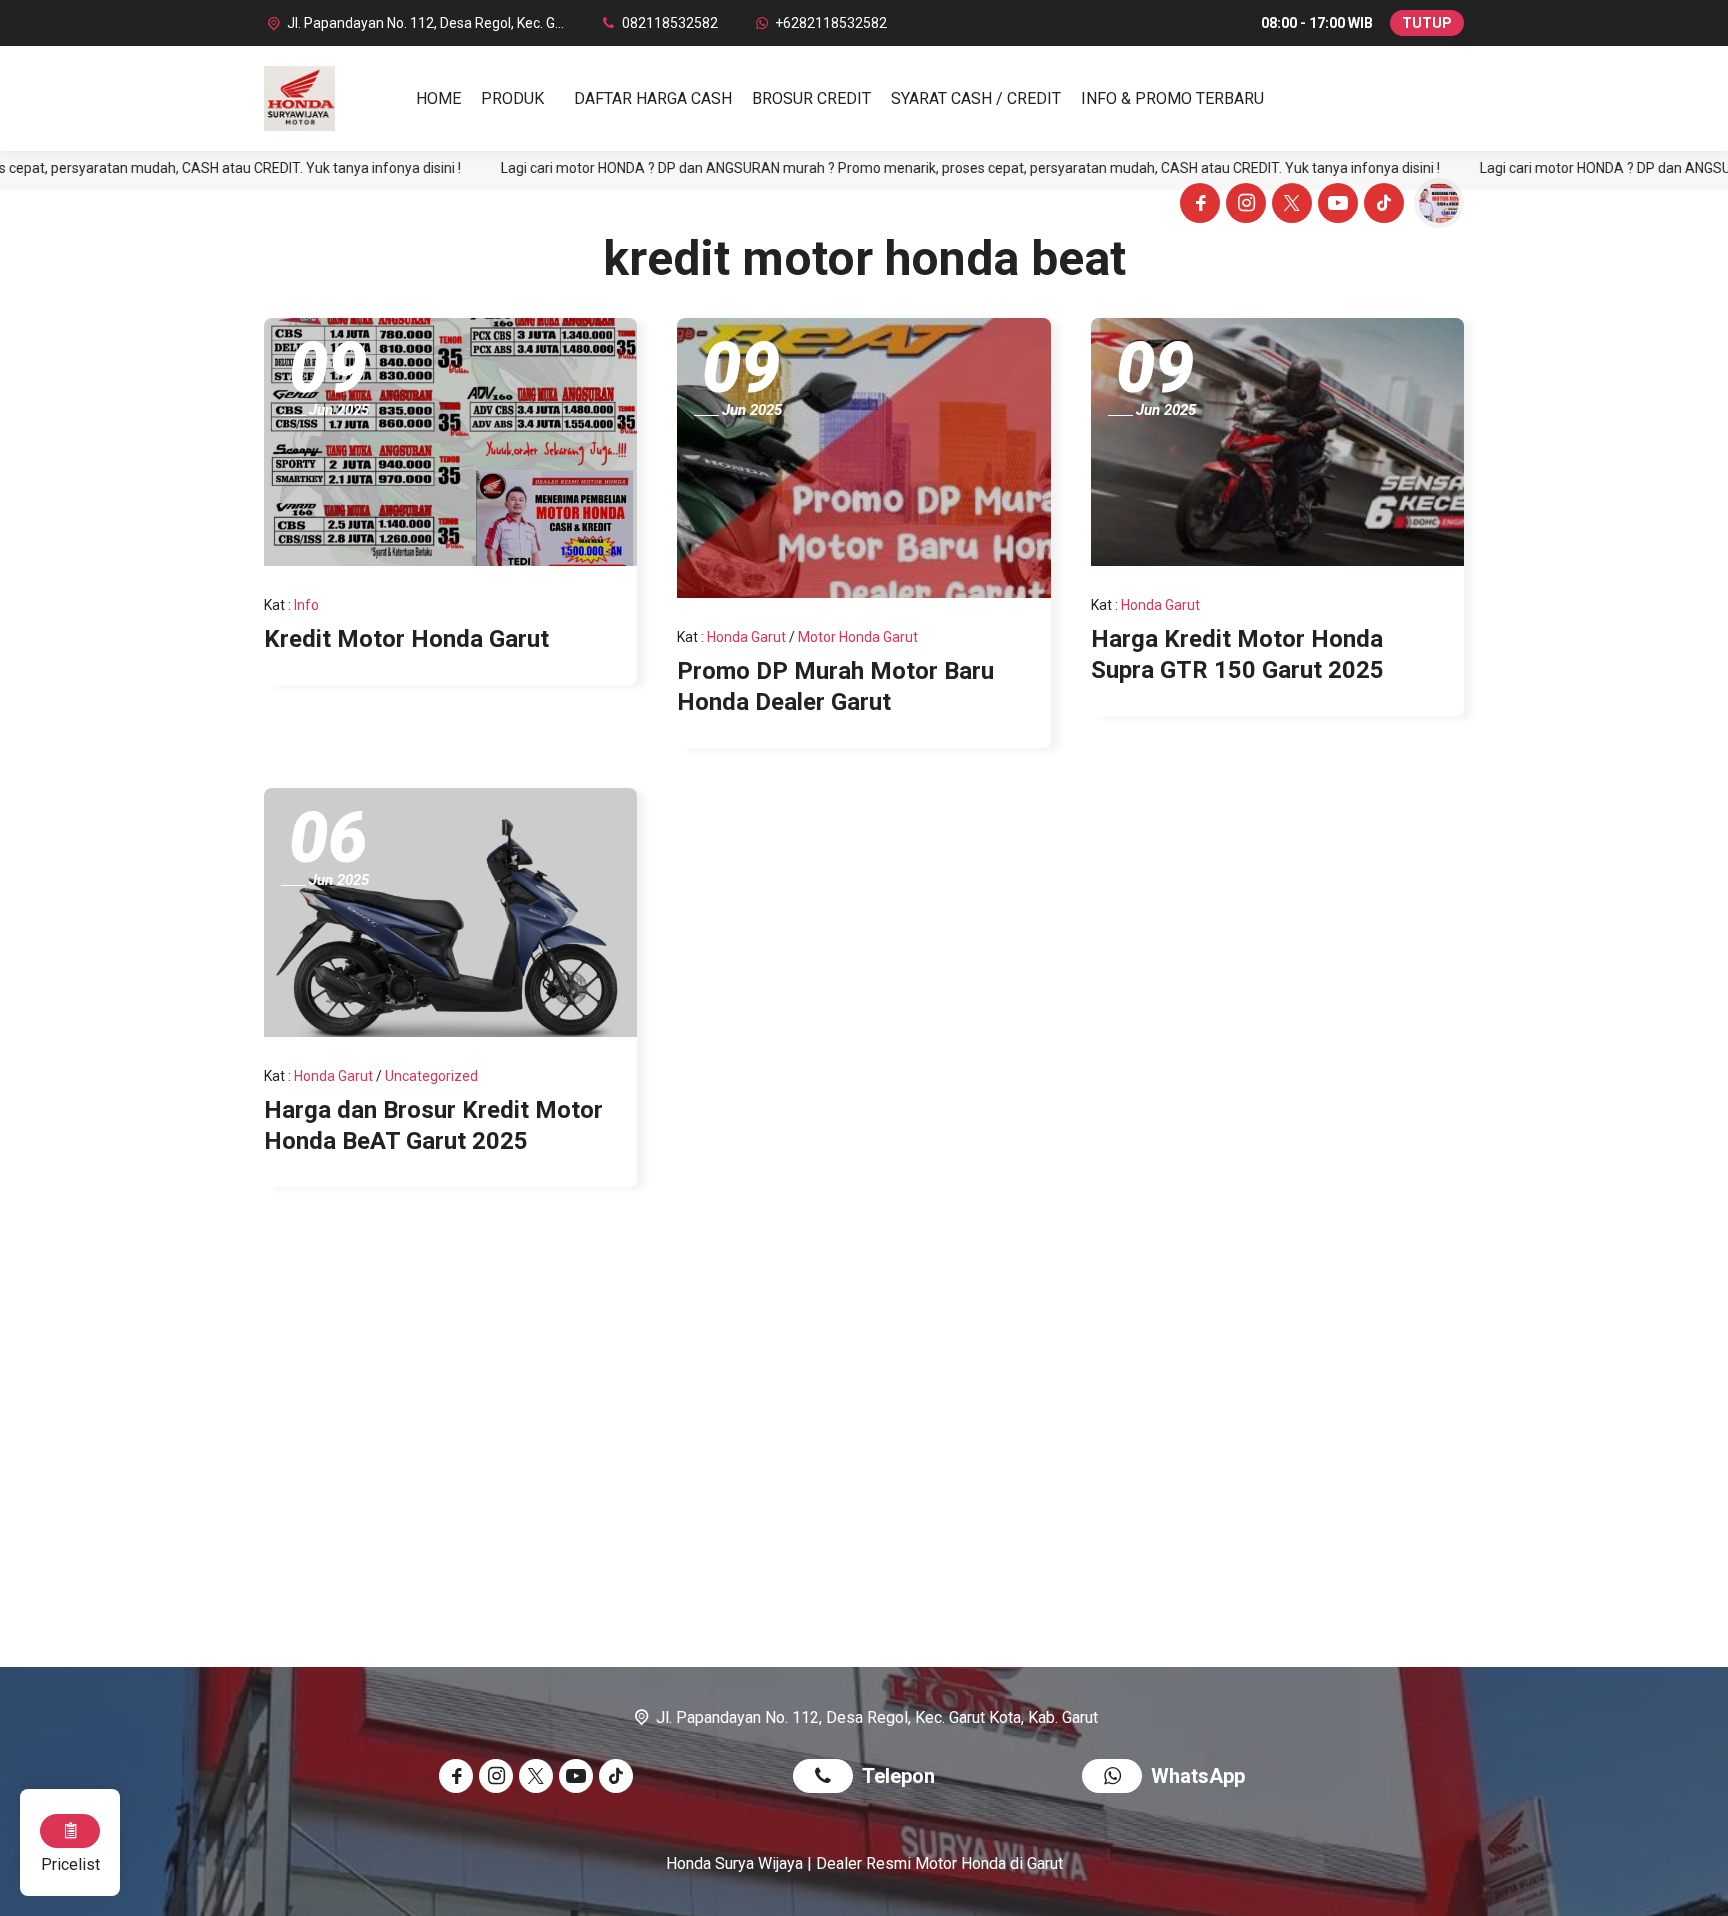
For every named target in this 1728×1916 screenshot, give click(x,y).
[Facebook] (1197, 206)
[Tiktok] (1381, 206)
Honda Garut (746, 637)
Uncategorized (431, 1076)
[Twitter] (1289, 206)
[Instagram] (1243, 206)
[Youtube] (1335, 206)
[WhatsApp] (1116, 1778)
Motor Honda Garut (858, 637)
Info (306, 605)
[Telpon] (827, 1778)
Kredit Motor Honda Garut (406, 639)
